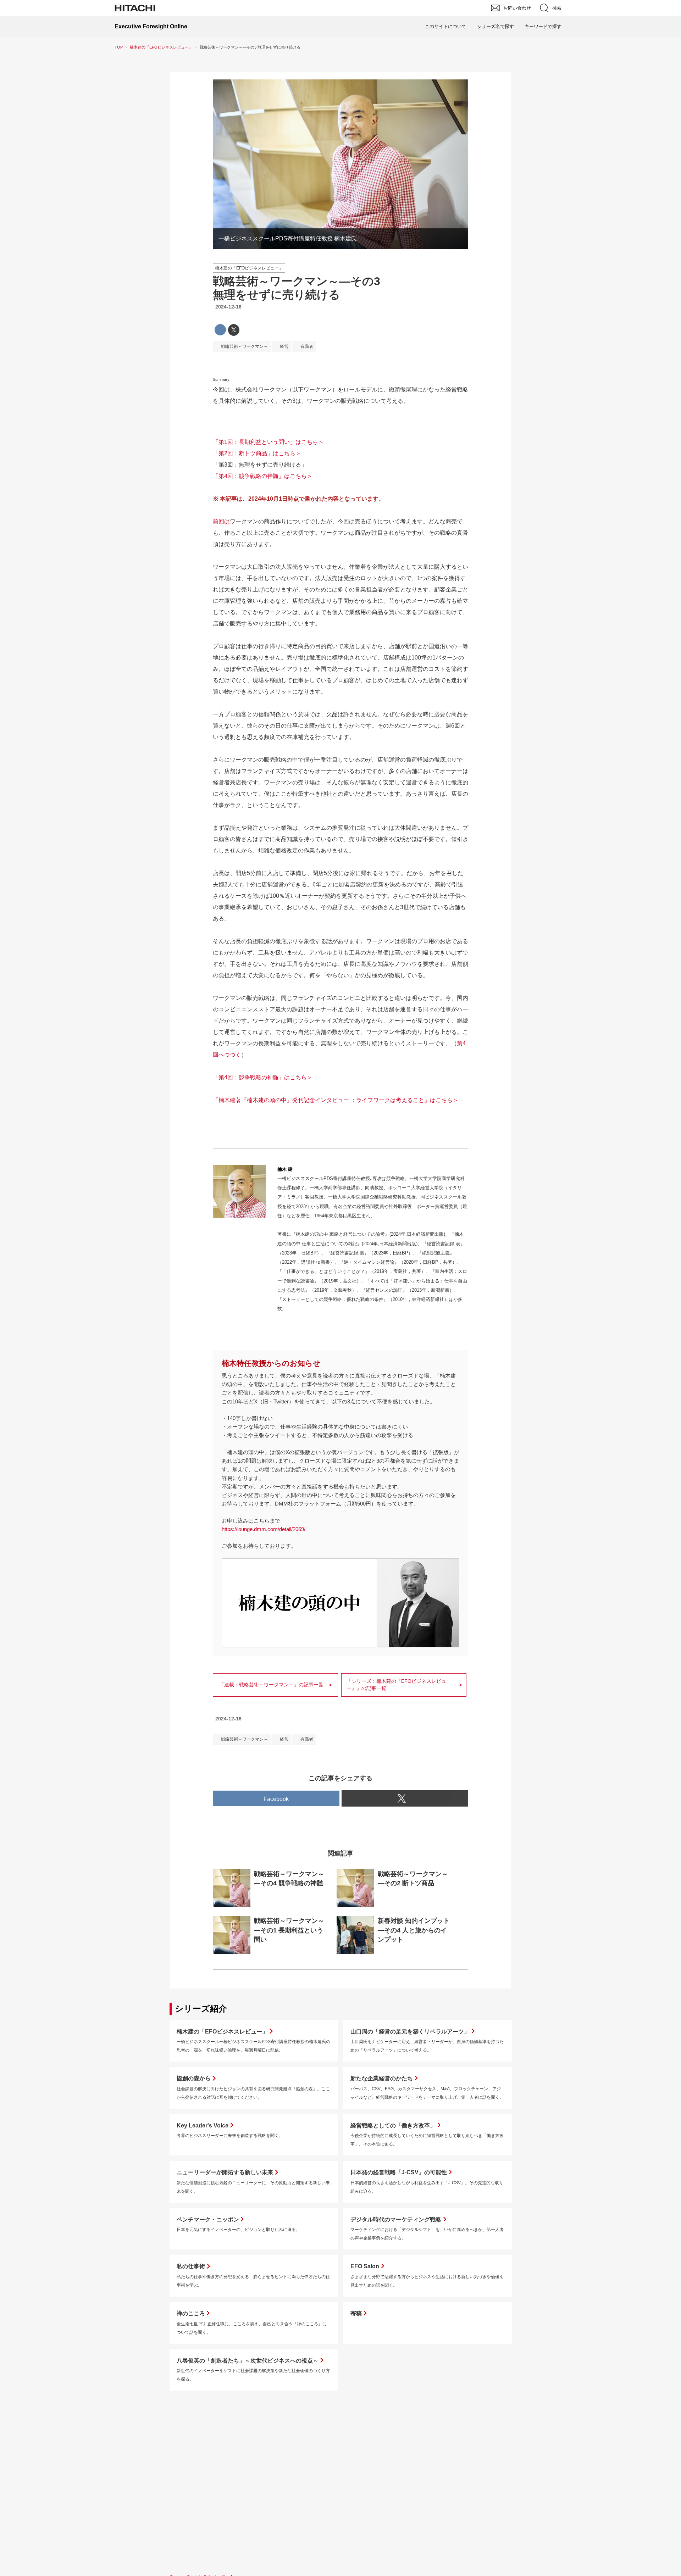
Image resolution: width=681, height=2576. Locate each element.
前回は (221, 521)
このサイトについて (446, 26)
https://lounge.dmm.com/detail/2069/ (264, 1529)
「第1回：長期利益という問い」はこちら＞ (268, 442)
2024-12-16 (228, 307)
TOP (119, 47)
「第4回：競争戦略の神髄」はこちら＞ (263, 476)
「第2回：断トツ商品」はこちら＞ (257, 453)
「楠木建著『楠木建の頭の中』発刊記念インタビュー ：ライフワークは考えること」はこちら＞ (336, 1100)
